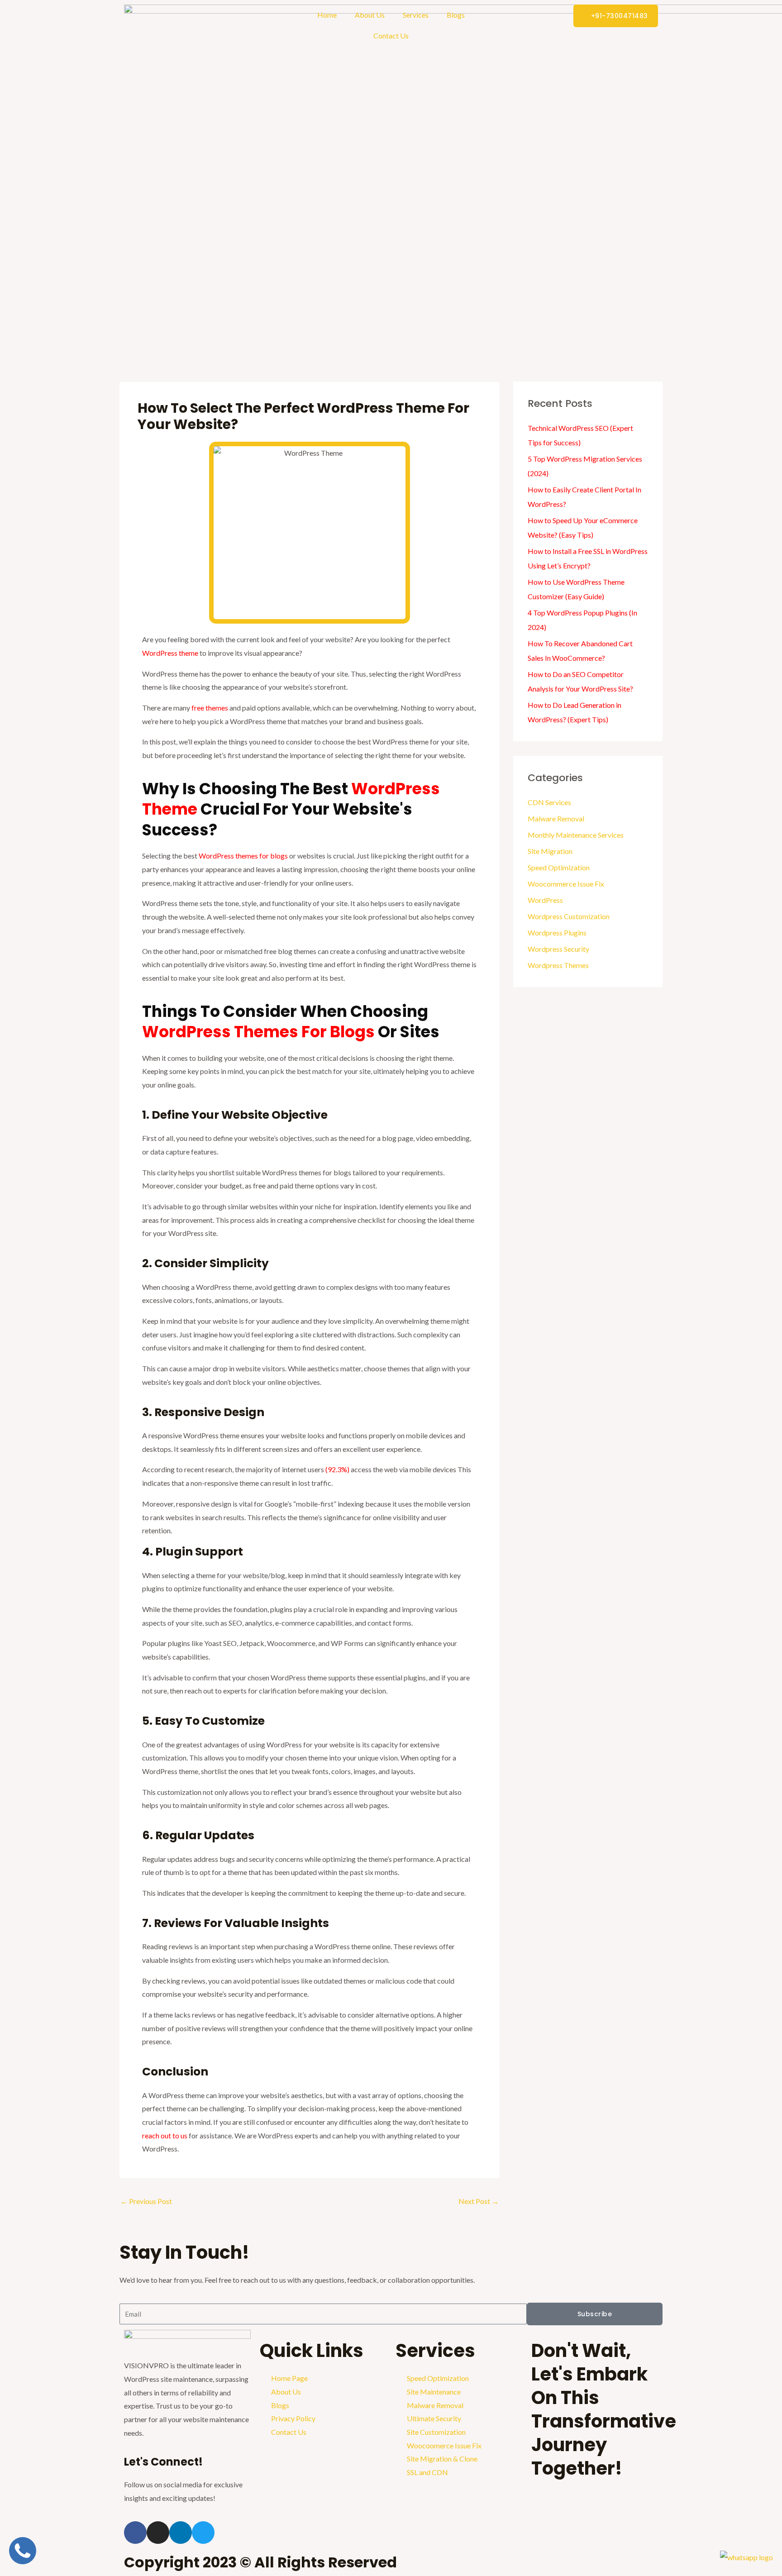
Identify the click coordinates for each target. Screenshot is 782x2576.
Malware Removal (556, 818)
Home (327, 15)
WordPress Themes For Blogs (260, 1032)
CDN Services (549, 802)
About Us (370, 15)
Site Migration (550, 851)
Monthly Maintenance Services (576, 835)
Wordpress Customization (569, 916)
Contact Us (391, 36)
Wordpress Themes (558, 965)
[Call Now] (23, 2561)
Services (416, 15)
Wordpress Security (558, 949)
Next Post (479, 2201)
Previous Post (146, 2201)
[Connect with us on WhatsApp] (746, 2556)
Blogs (456, 15)
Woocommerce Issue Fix (566, 884)
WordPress (545, 900)
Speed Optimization (559, 867)
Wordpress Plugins (557, 933)
